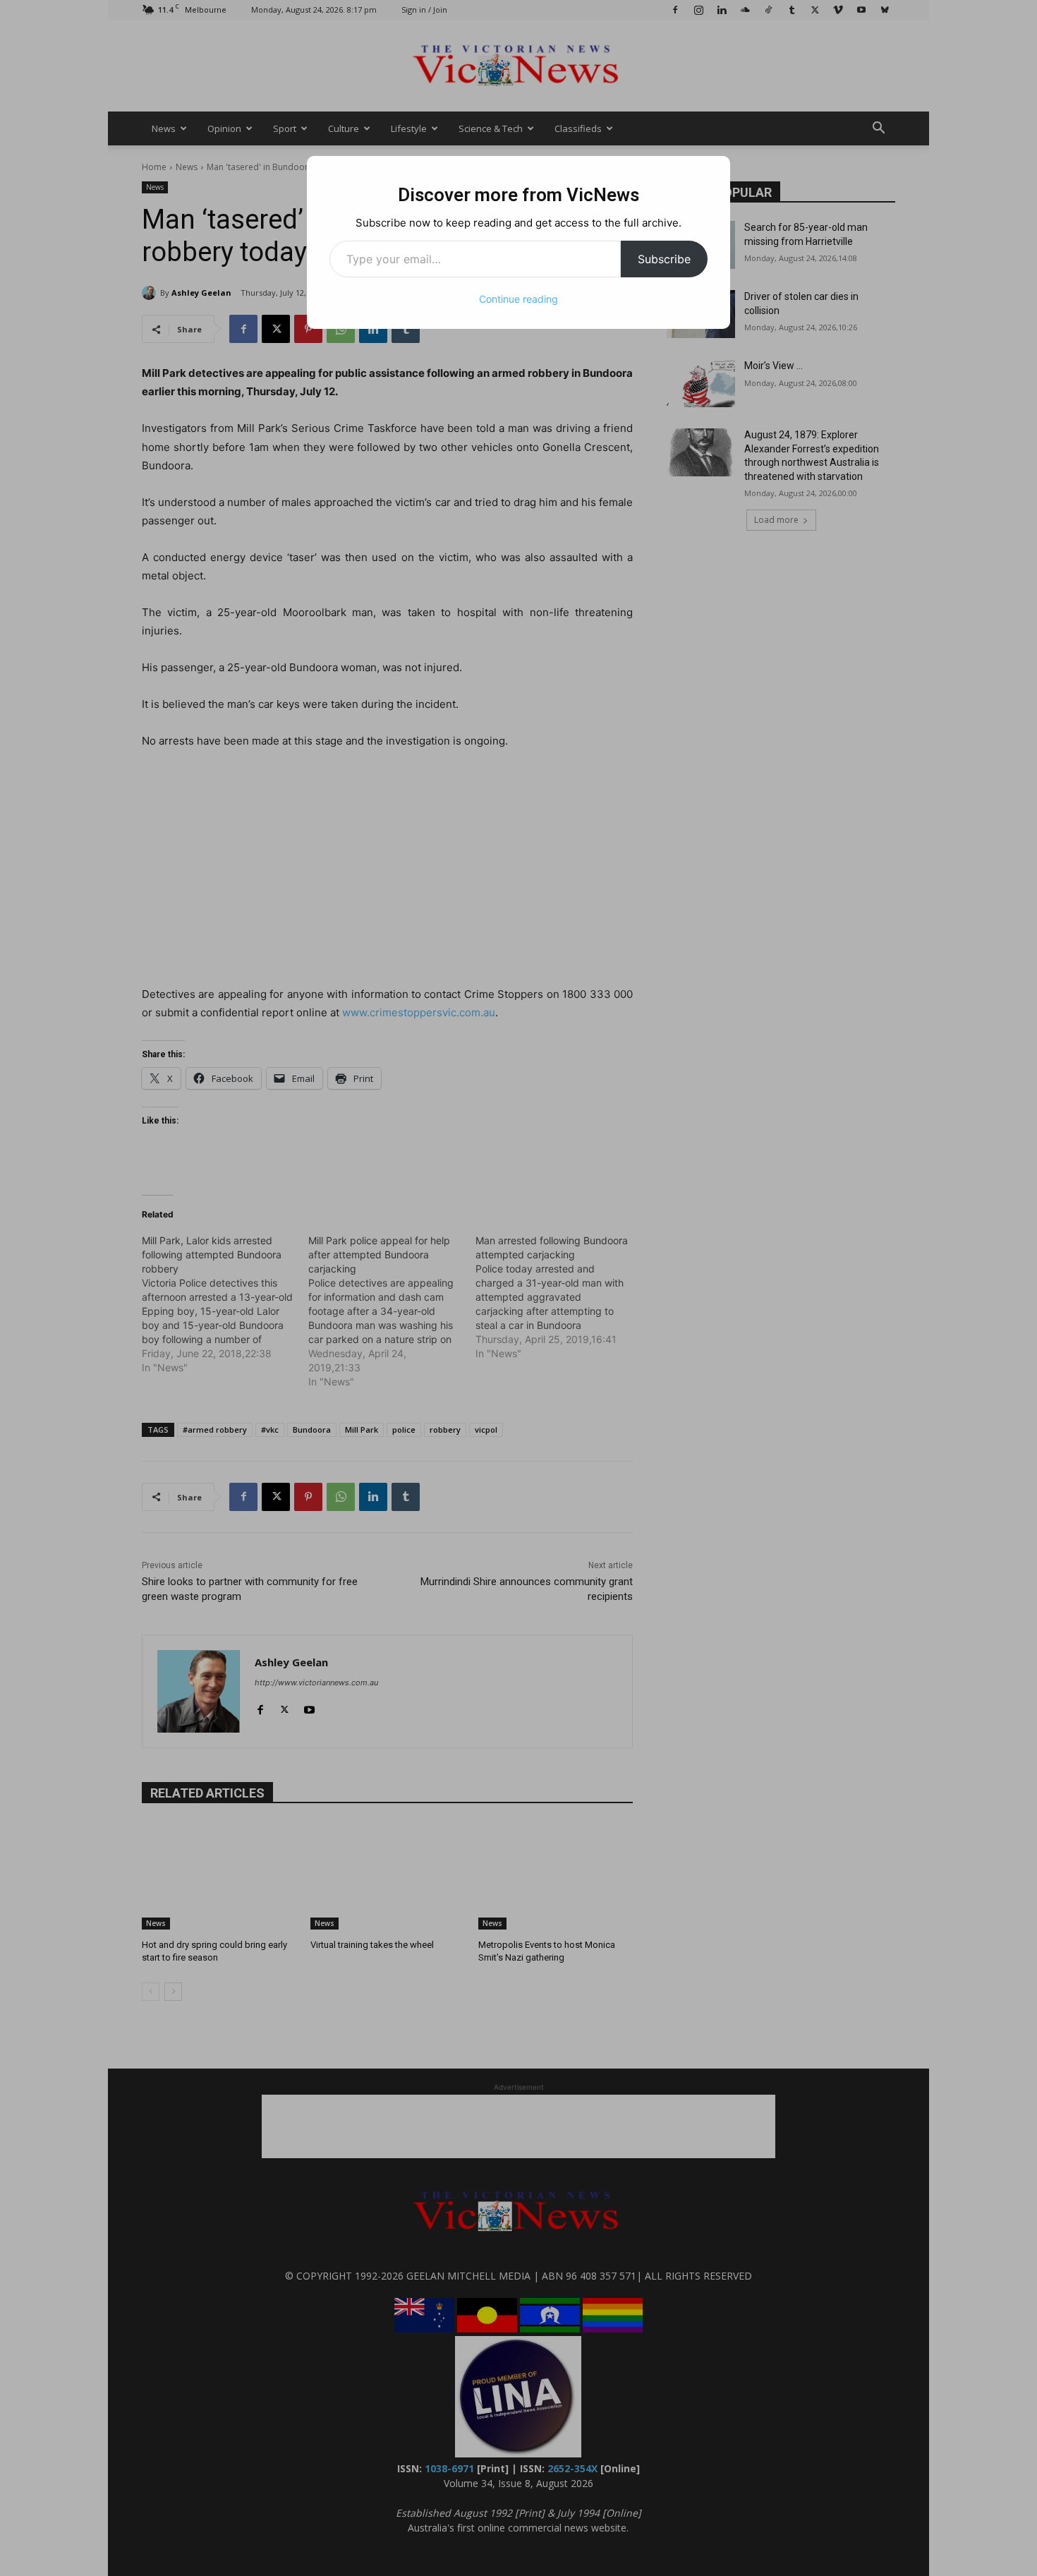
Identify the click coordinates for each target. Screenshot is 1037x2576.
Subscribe (664, 259)
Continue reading (518, 299)
